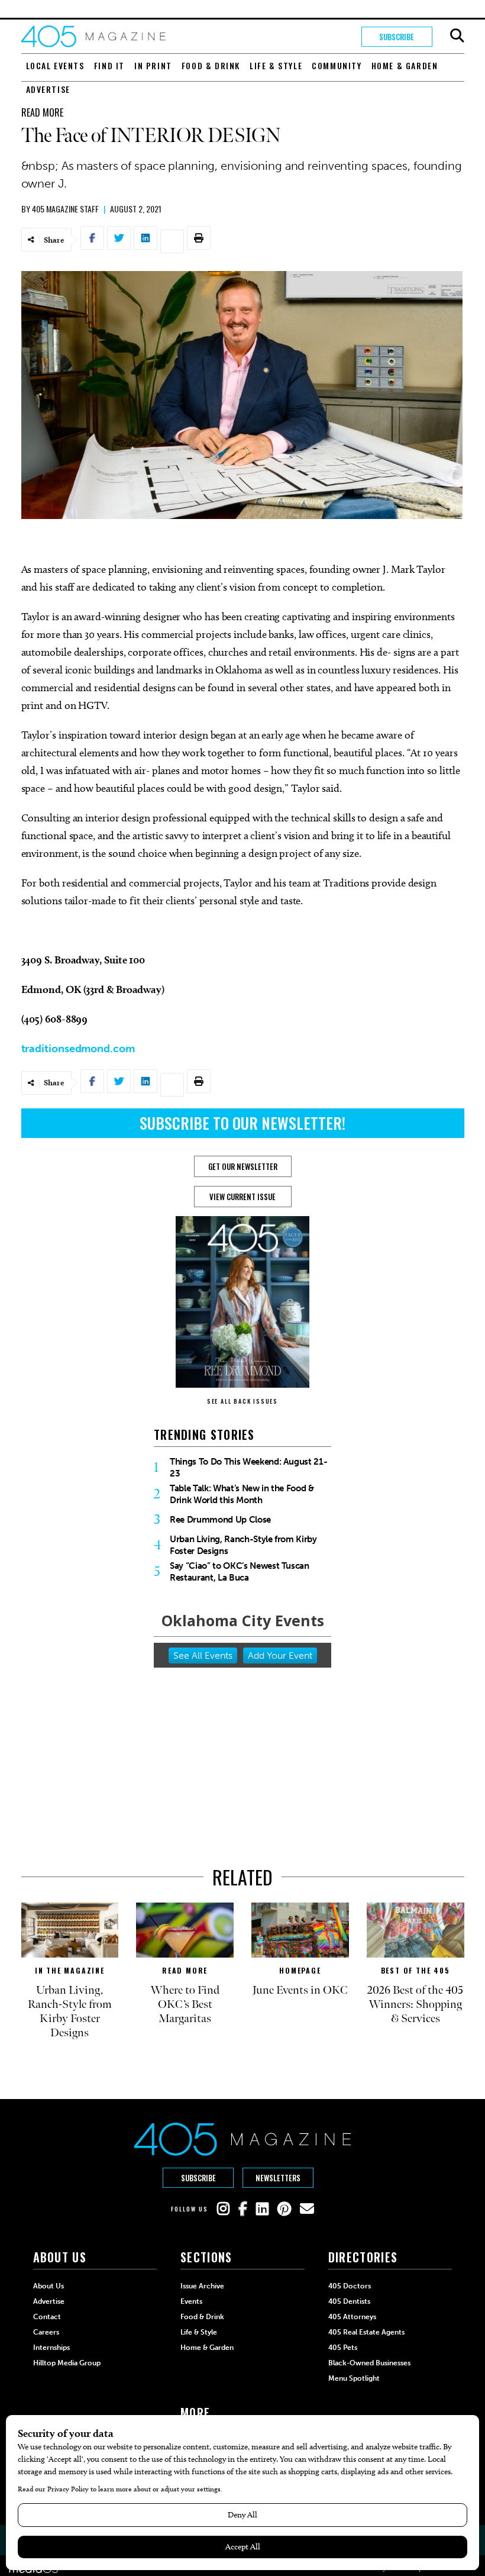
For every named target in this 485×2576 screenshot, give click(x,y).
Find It (109, 65)
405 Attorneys (352, 2317)
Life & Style (276, 65)
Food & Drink (211, 65)
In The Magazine (70, 1970)
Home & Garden (405, 65)
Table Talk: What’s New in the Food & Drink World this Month (242, 1494)
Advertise (48, 89)
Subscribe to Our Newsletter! (242, 1123)
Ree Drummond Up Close (220, 1520)
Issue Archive (202, 2286)
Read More (42, 112)
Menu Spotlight (354, 2378)
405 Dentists (349, 2301)
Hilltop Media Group (67, 2363)
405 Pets (343, 2348)
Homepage (300, 1970)
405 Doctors (350, 2286)
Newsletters (278, 2178)
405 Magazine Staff (65, 209)
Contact (47, 2317)
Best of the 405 (416, 1970)
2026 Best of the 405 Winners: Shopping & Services (415, 2004)
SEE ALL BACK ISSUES (242, 1401)
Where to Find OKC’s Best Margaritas (185, 2004)
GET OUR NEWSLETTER (243, 1166)
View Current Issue (242, 1197)
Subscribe (397, 37)
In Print (153, 65)
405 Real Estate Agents (366, 2332)
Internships (51, 2348)
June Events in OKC (300, 1990)
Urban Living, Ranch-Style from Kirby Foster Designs (243, 1545)
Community (337, 65)
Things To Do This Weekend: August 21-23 (248, 1468)
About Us (48, 2286)
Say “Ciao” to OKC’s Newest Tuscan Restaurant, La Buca (240, 1572)
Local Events (55, 65)
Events (191, 2301)
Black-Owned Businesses (369, 2363)
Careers (46, 2332)
